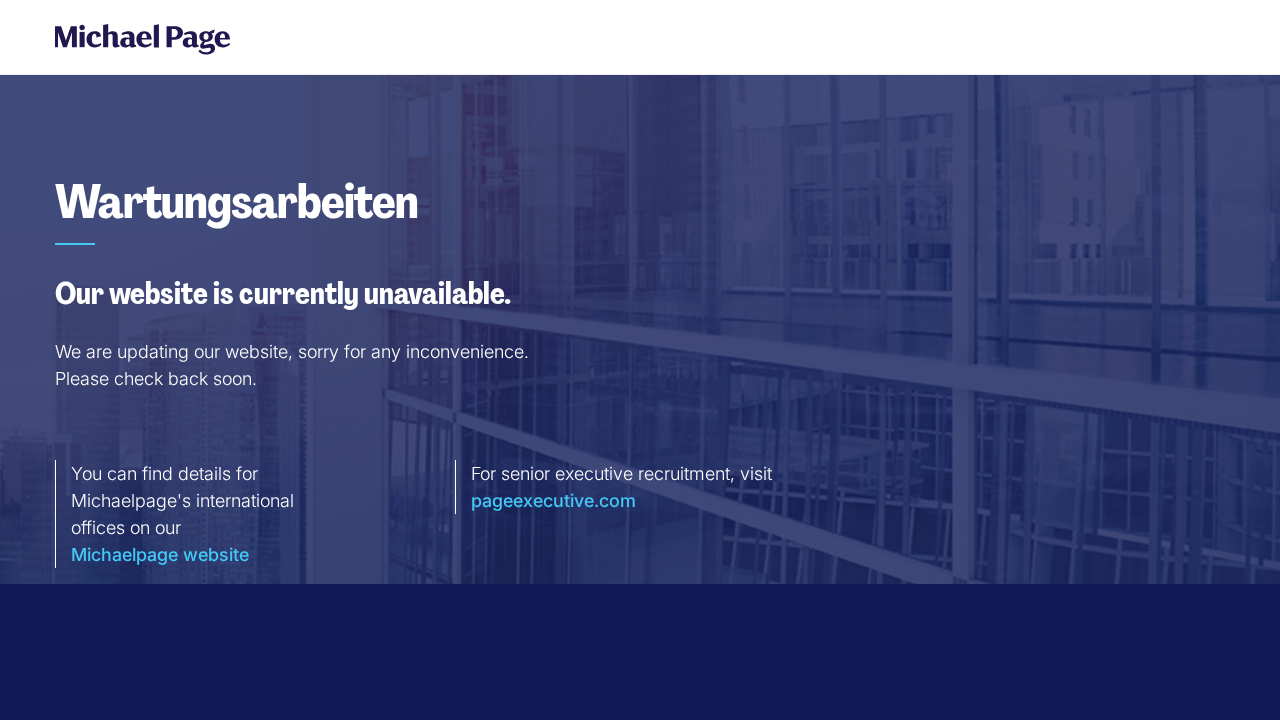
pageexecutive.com (553, 500)
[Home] (135, 38)
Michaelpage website (160, 554)
